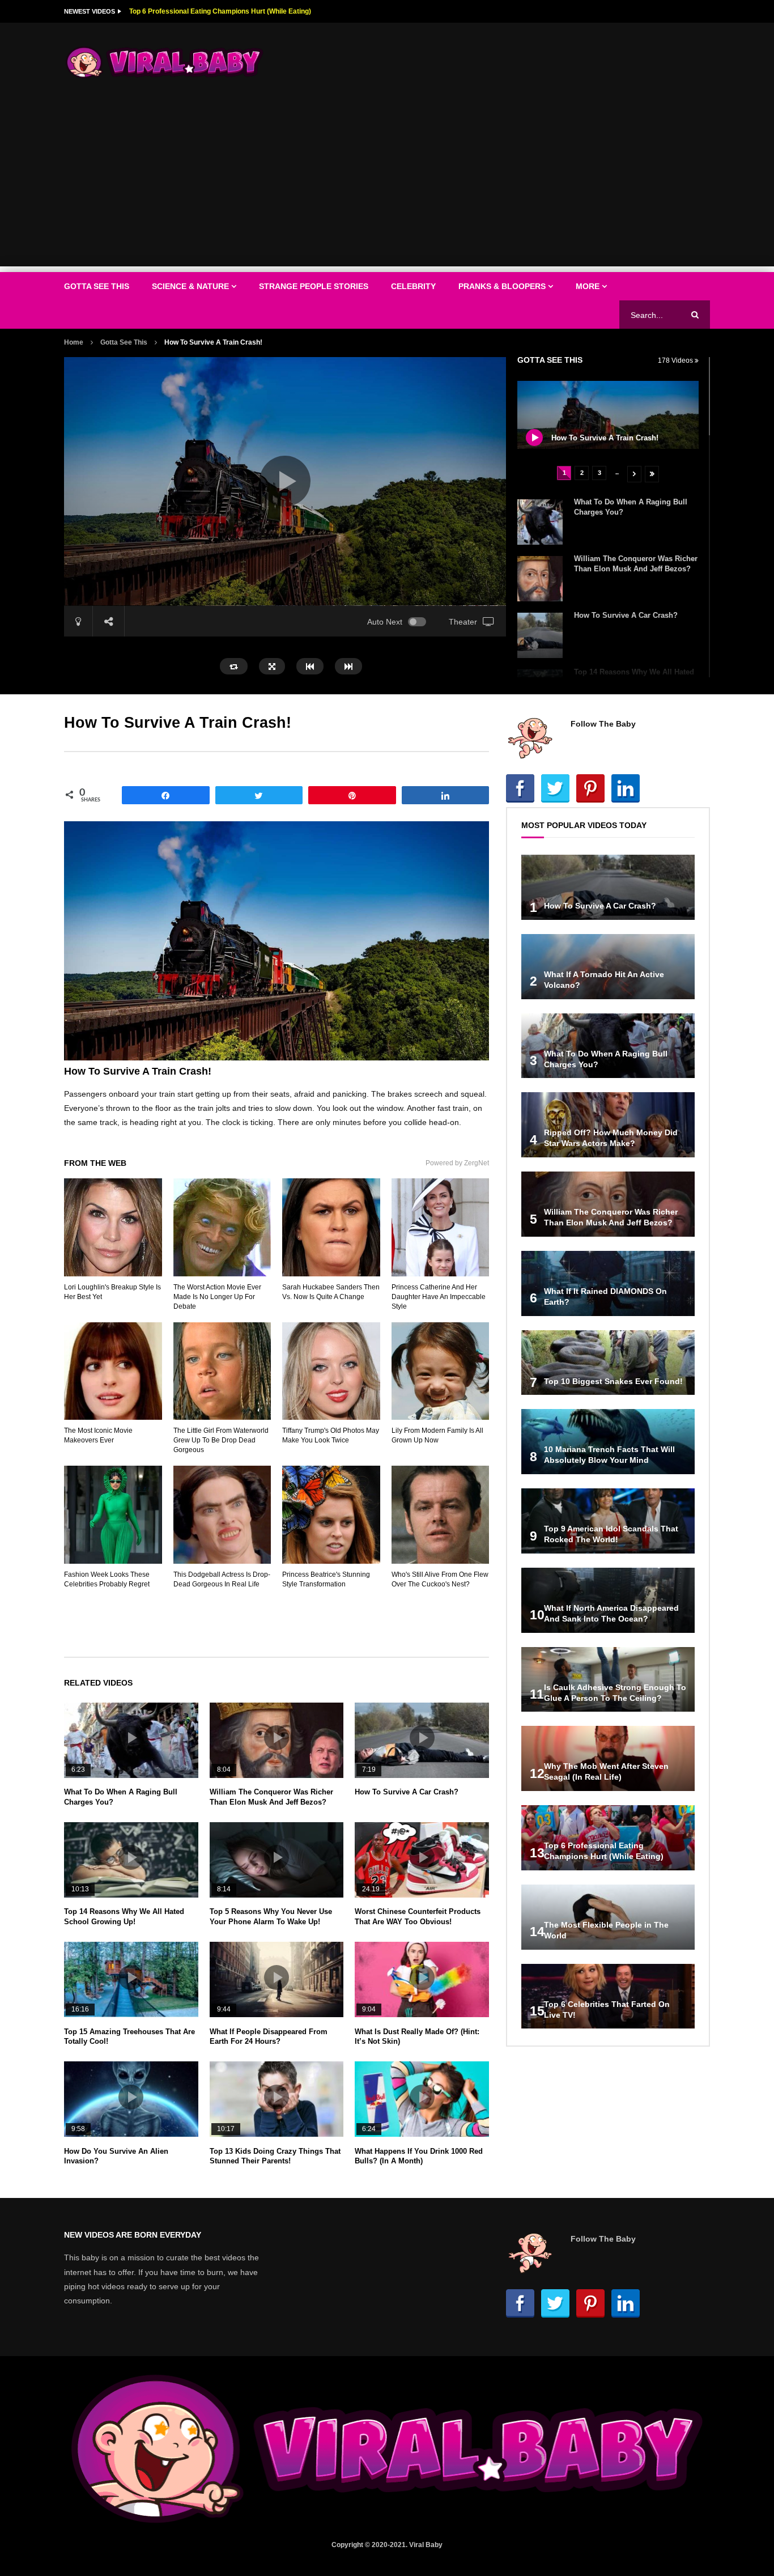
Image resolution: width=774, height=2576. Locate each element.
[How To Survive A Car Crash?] (540, 635)
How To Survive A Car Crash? (626, 615)
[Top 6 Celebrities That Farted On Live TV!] (608, 1996)
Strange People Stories (314, 286)
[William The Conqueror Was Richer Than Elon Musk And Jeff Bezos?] (540, 579)
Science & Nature (190, 286)
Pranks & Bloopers (502, 286)
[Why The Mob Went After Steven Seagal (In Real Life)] (608, 1758)
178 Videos (676, 360)
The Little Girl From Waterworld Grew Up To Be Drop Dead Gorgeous (221, 1440)
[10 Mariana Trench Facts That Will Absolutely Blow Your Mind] (608, 1442)
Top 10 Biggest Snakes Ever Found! (613, 1381)
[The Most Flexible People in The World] (608, 1917)
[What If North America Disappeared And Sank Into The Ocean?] (608, 1600)
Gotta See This (97, 286)
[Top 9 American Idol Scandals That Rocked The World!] (608, 1521)
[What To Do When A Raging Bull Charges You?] (540, 522)
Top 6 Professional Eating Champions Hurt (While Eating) (220, 11)
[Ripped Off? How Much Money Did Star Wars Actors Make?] (608, 1125)
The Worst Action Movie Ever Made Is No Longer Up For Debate (217, 1297)
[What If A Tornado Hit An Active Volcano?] (608, 967)
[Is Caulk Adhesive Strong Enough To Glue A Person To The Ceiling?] (608, 1680)
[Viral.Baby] (165, 62)
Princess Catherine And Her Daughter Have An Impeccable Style (439, 1297)
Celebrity (413, 286)
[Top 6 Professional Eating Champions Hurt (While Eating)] (608, 1838)
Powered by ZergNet (457, 1163)
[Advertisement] (387, 187)
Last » (652, 474)
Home (74, 342)
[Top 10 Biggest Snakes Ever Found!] (608, 1363)
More (588, 286)
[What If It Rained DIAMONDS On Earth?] (608, 1283)
